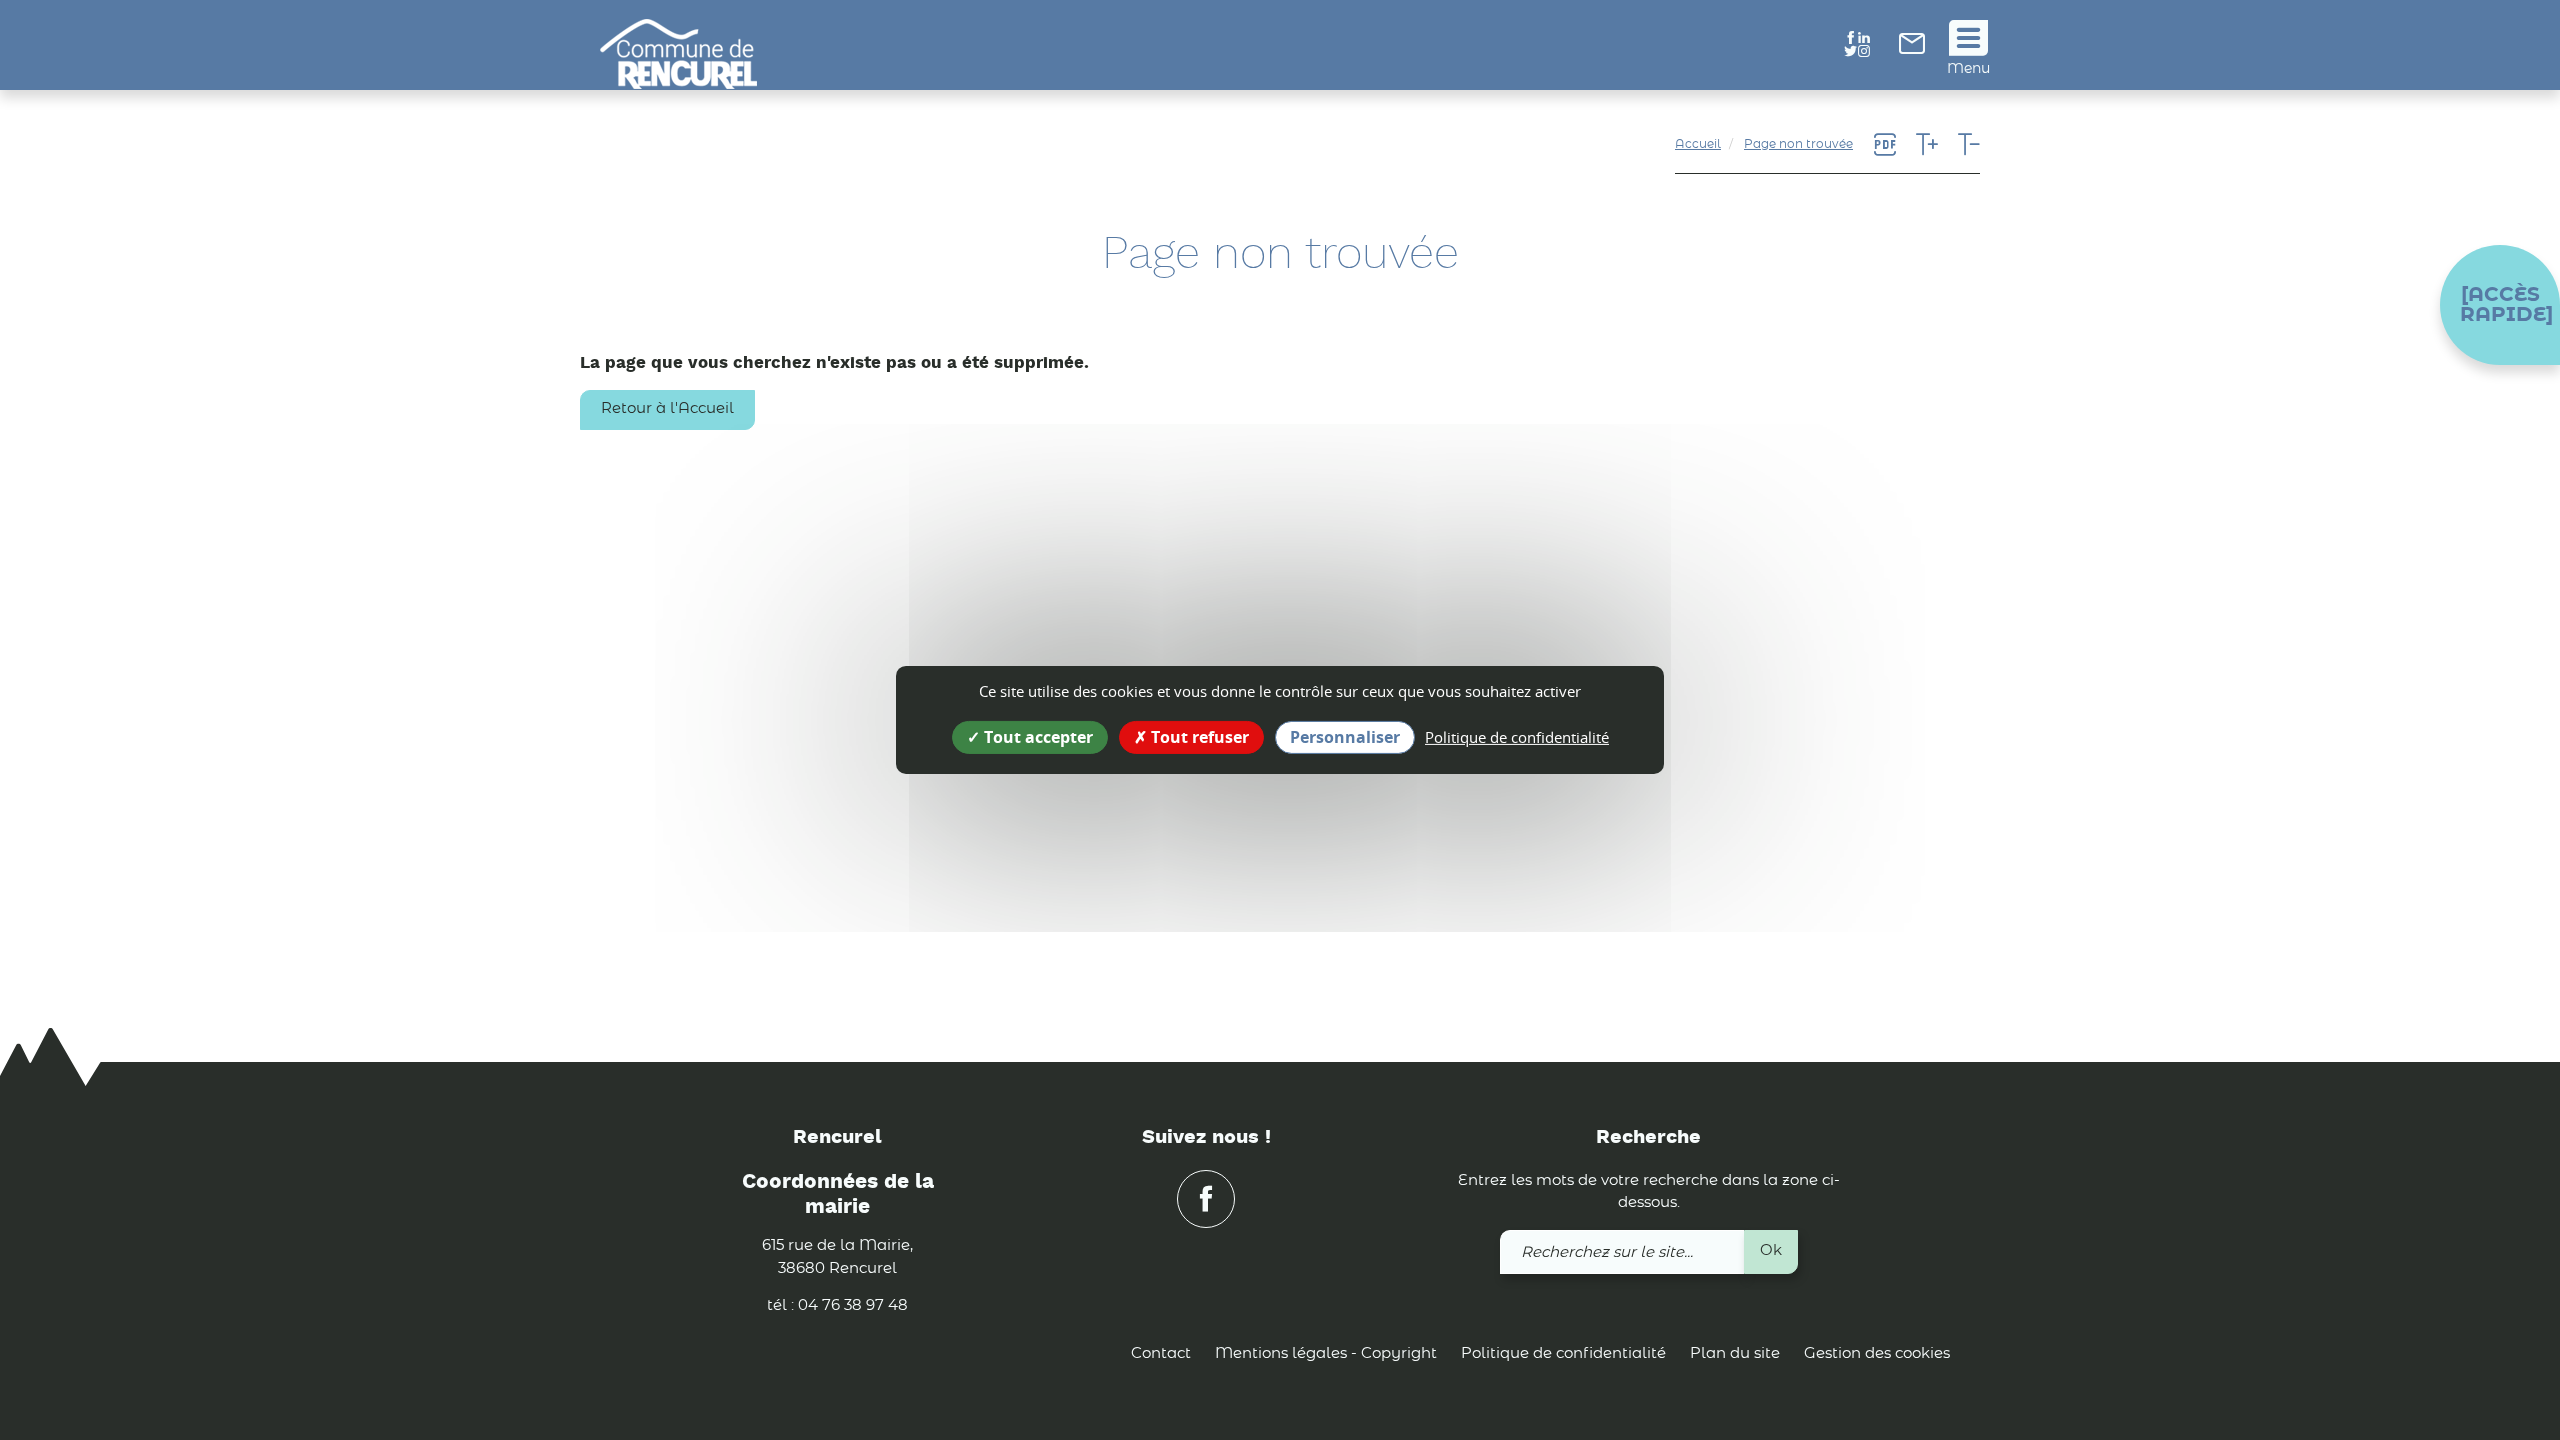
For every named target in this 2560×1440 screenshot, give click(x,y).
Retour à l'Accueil (667, 408)
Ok (1771, 1250)
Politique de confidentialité (1563, 1353)
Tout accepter (1036, 737)
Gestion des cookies (1877, 1353)
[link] (1912, 49)
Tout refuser (1198, 737)
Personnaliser (1345, 737)
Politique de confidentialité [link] (1517, 737)
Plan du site (1735, 1353)
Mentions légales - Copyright (1326, 1353)
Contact (1161, 1353)
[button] (2500, 305)
